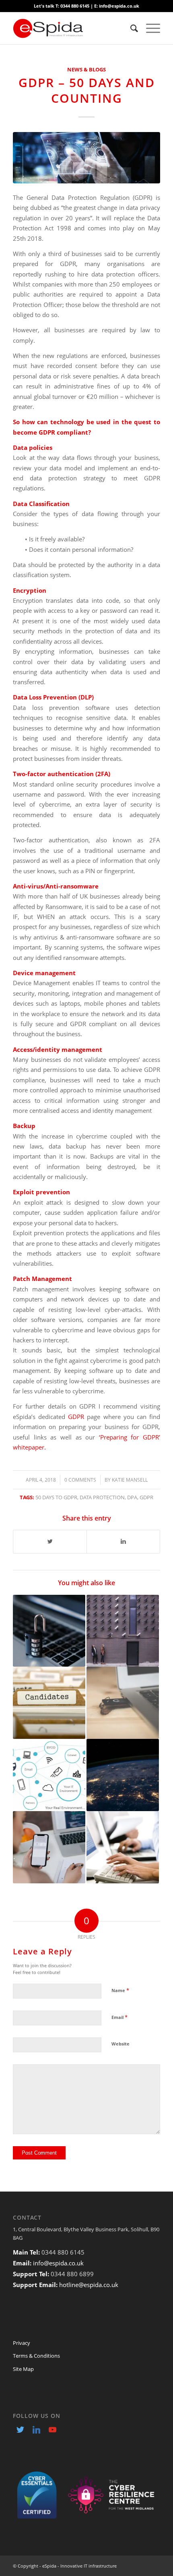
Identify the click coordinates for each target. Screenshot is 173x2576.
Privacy (22, 2343)
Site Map (23, 2369)
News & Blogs (86, 69)
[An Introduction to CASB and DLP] (49, 1847)
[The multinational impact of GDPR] (123, 1775)
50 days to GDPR (56, 1497)
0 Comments (80, 1480)
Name (120, 1990)
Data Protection (102, 1497)
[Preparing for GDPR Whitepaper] (49, 1631)
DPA (132, 1497)
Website (120, 2044)
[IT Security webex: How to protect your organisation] (49, 1775)
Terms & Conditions (36, 2356)
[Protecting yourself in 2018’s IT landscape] (123, 1631)
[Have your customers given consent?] (123, 1847)
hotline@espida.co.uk (89, 2285)
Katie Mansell (130, 1480)
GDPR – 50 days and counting (87, 90)
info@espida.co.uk (58, 2263)
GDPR (76, 1417)
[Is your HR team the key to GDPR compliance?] (49, 1703)
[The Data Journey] (123, 1703)
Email (119, 2017)
